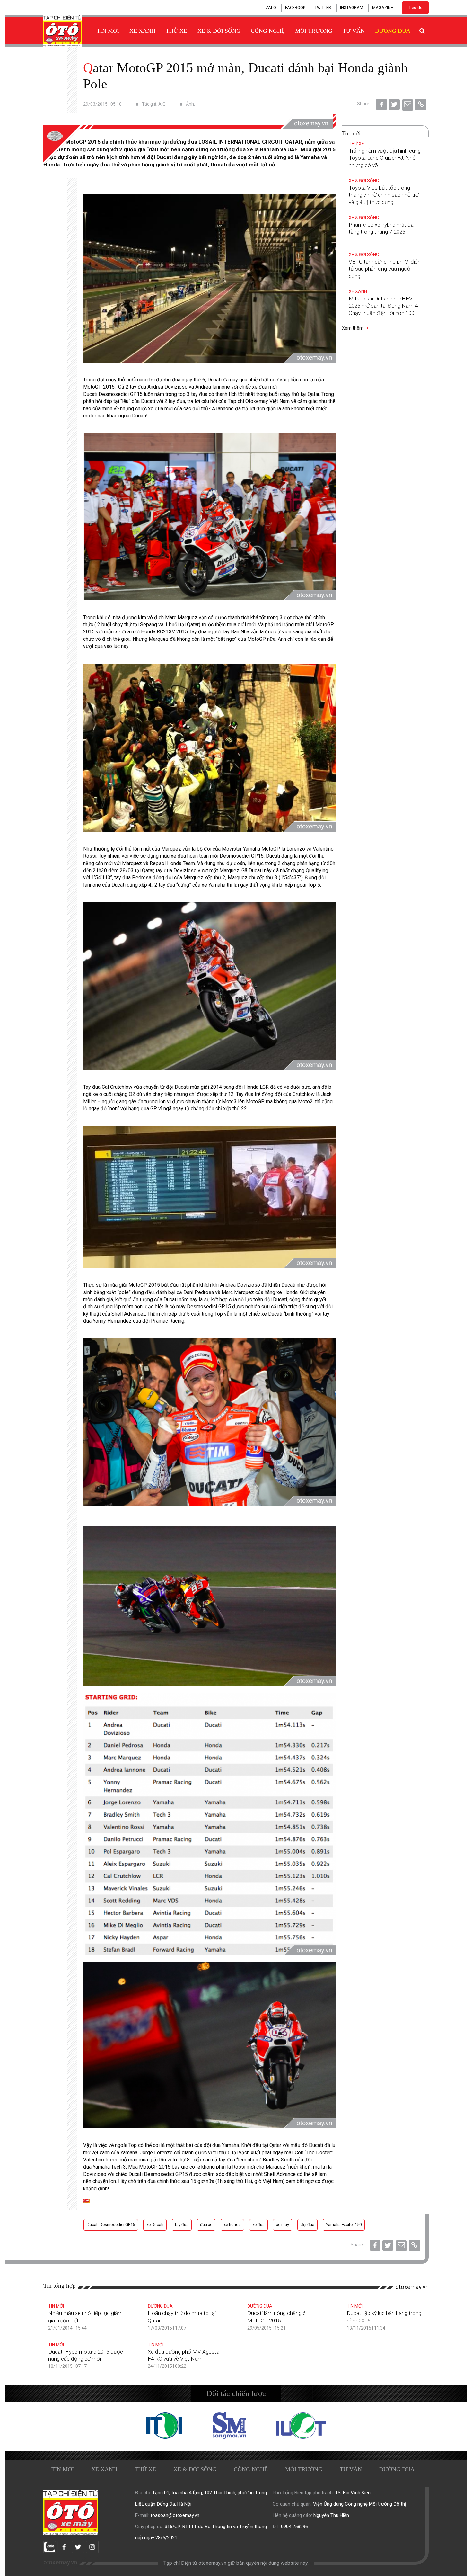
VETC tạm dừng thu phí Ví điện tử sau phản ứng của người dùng (385, 269)
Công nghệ (268, 31)
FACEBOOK (295, 8)
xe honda (232, 2225)
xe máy (283, 2225)
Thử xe (176, 31)
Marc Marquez (181, 617)
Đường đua (393, 31)
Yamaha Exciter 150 (344, 2225)
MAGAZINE (383, 8)
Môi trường (314, 31)
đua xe (206, 2225)
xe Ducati (272, 1314)
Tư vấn (354, 31)
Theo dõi (415, 8)
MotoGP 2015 (99, 387)
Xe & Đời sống (219, 31)
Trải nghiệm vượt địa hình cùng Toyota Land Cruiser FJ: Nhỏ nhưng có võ (385, 158)
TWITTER (323, 8)
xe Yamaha (214, 885)
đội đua (307, 2225)
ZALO (271, 8)
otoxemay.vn (412, 2287)
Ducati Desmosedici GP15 (111, 2225)
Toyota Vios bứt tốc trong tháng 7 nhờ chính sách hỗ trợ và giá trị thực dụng (384, 195)
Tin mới (108, 31)
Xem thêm (353, 328)
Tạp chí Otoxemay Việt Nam (259, 401)
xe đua (156, 409)
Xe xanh (142, 31)
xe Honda (287, 1292)
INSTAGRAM (352, 8)
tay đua (198, 632)
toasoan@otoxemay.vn (175, 2515)
